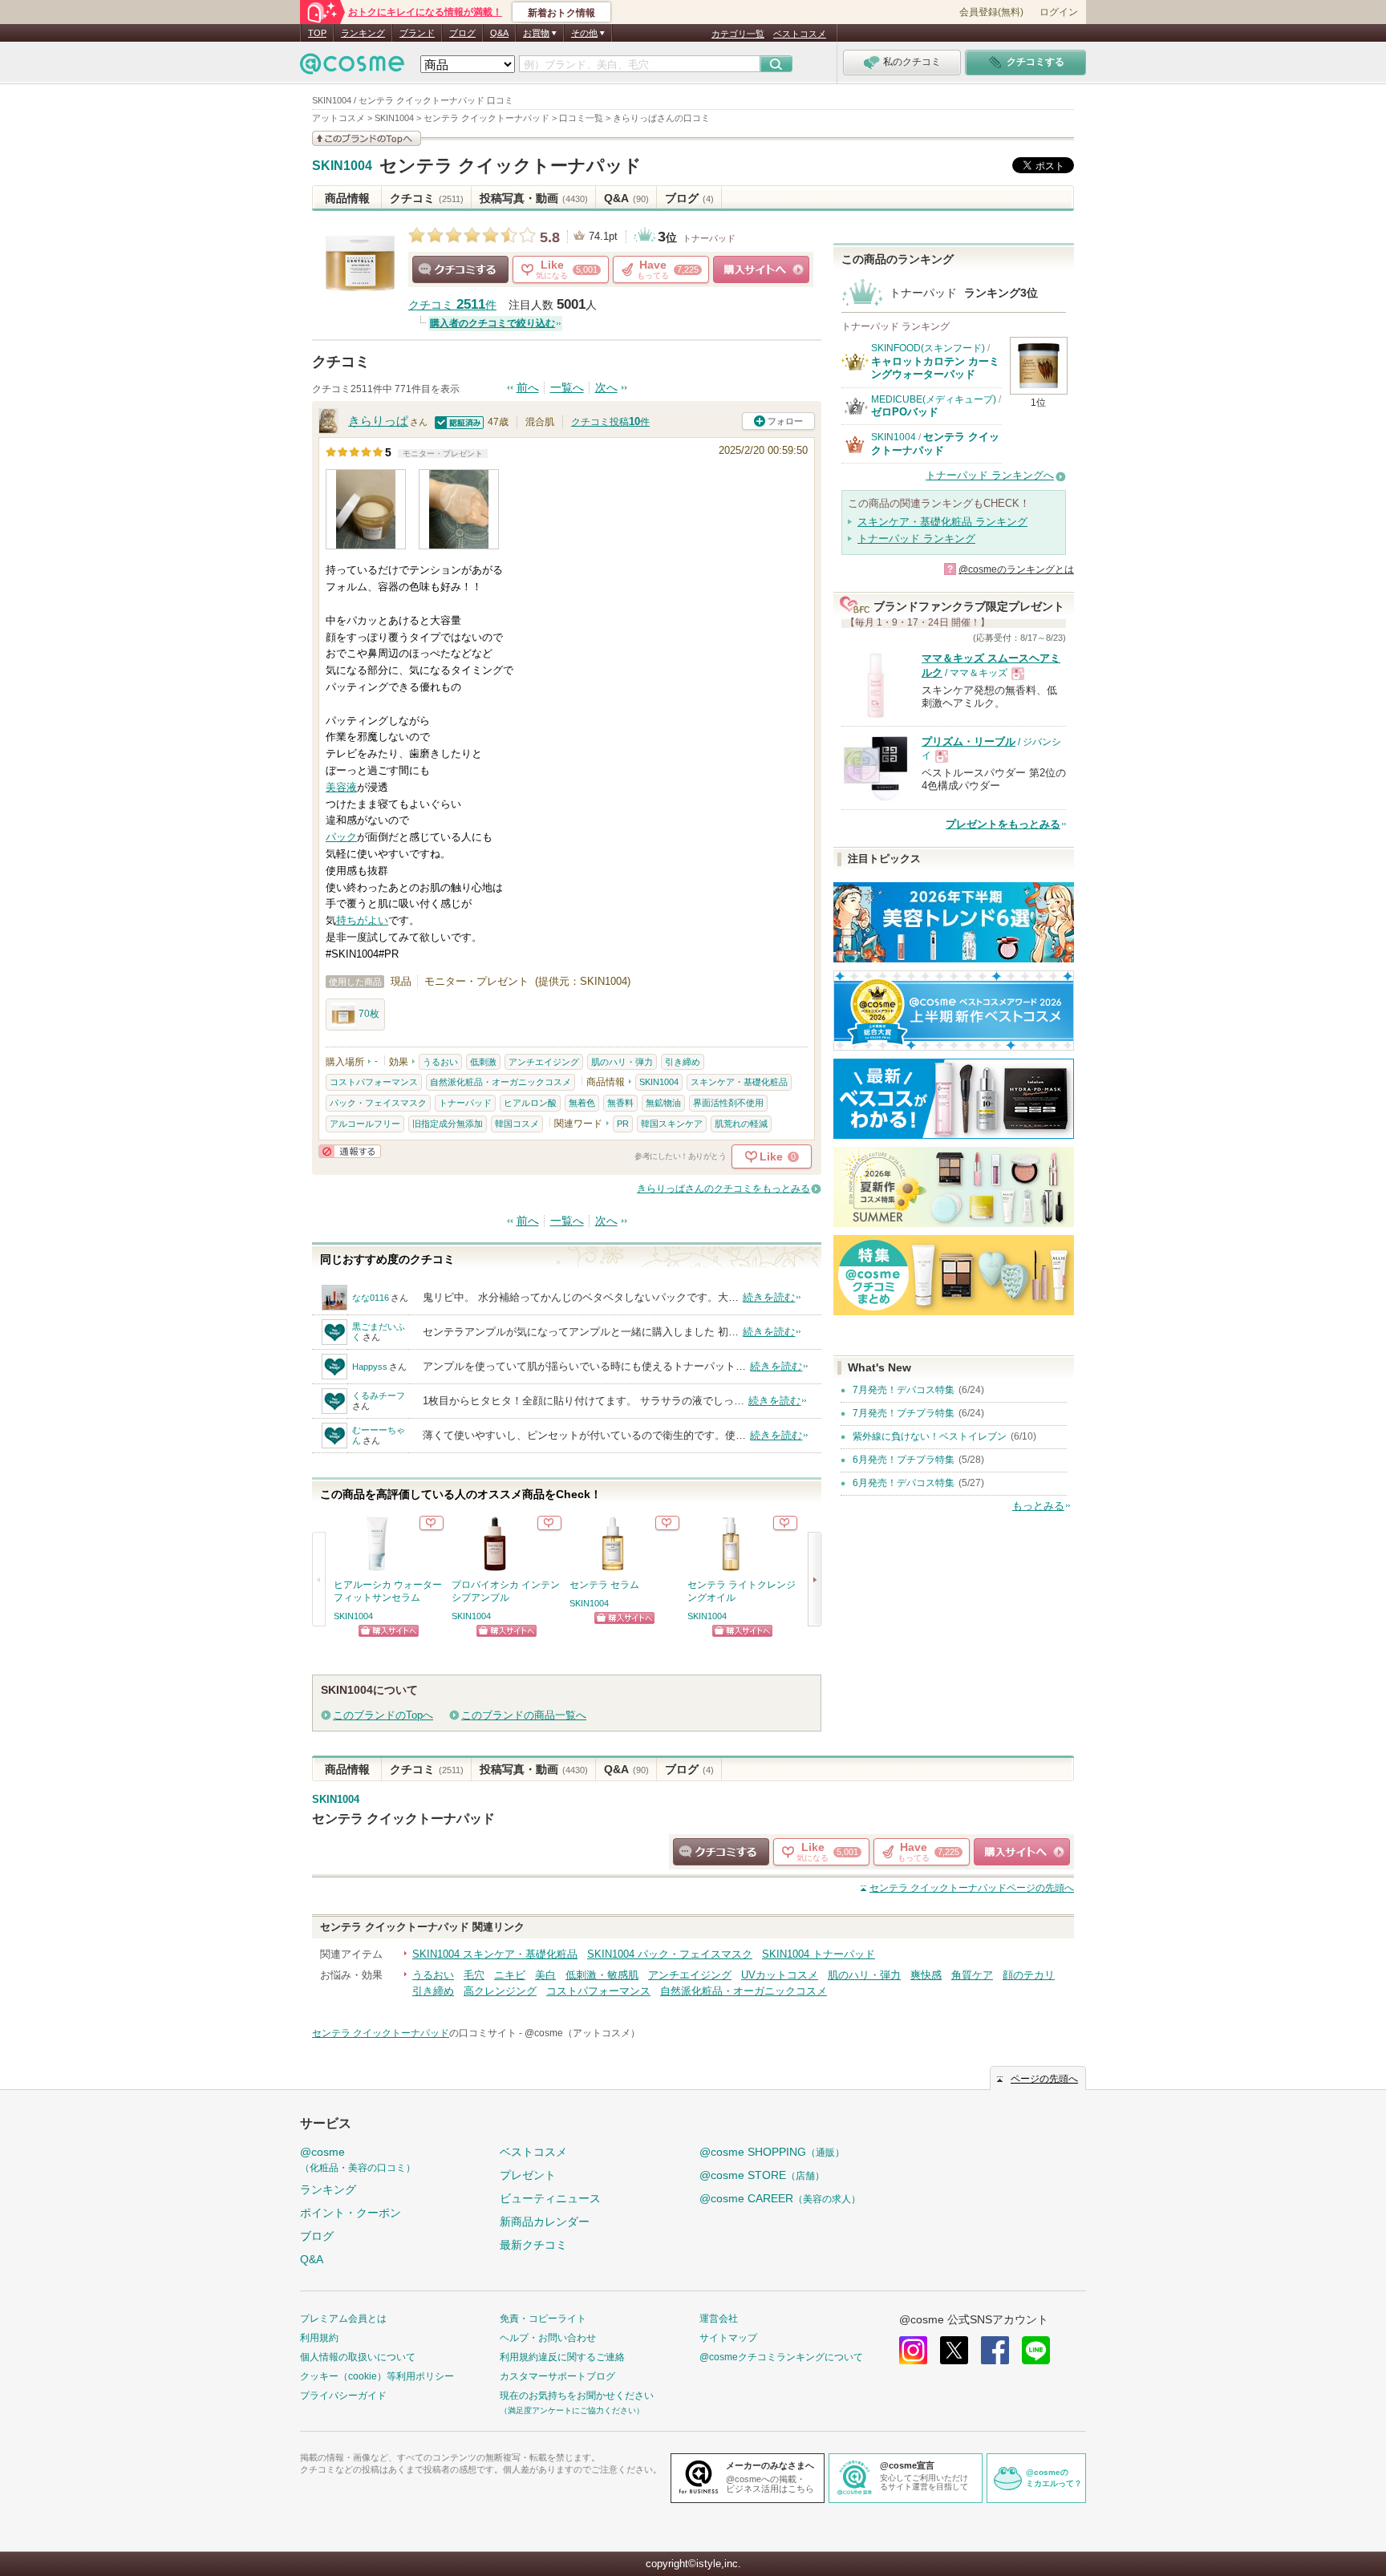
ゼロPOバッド (905, 412)
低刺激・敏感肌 (602, 1975)
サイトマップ (728, 2338)
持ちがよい (362, 920)
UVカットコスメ (780, 1975)
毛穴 (474, 1975)
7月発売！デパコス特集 (904, 1390)
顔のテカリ (1029, 1975)
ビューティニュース (550, 2198)
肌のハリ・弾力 (622, 1062)
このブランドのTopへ (383, 1715)
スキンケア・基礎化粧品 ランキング (942, 522)
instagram (913, 2350)
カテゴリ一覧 (738, 34)
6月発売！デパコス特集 (904, 1483)
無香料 (620, 1103)
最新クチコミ (533, 2245)
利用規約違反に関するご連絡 (562, 2357)
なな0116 (371, 1298)
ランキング (363, 33)
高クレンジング (500, 1991)
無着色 (582, 1103)
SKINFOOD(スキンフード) (928, 348)
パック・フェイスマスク (378, 1103)
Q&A (499, 33)
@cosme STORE (762, 2175)
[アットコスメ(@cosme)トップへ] (352, 68)
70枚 (369, 1014)
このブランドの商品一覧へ (524, 1715)
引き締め (683, 1062)
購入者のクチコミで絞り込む (492, 323)
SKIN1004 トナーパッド (819, 1954)
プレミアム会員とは (343, 2319)
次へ (606, 388)
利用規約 (319, 2338)
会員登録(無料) (991, 12)
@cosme (358, 2159)
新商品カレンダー (545, 2222)
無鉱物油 (663, 1103)
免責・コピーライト (543, 2319)
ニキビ (510, 1975)
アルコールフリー (365, 1124)
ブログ (462, 33)
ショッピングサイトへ (761, 269)
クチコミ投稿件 (610, 422)
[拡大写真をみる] (366, 509)
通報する (350, 1151)
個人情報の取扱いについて (358, 2357)
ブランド (417, 33)
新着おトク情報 (561, 13)
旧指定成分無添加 (448, 1124)
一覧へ (567, 388)
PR (623, 1124)
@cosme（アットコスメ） (582, 2033)
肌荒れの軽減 (741, 1124)
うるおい (440, 1062)
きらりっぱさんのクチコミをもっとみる (723, 1189)
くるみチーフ (379, 1395)
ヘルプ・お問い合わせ (548, 2338)
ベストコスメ (800, 34)
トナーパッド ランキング (916, 539)
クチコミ (427, 198)
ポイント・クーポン (351, 2213)
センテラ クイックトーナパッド (511, 166)
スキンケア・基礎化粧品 (739, 1082)
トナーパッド (709, 238)
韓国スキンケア (672, 1124)
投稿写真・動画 (534, 198)
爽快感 (926, 1975)
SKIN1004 (342, 166)
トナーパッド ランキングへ (990, 475)
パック (341, 837)
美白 (545, 1975)
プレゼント (528, 2175)
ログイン (1059, 12)
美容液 (341, 787)
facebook (995, 2350)
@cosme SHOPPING (772, 2152)
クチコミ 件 (452, 305)
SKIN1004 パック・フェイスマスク (670, 1954)
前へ (528, 388)
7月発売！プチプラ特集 (904, 1413)
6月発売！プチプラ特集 (904, 1460)
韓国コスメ (517, 1124)
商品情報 (347, 198)
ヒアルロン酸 (530, 1103)
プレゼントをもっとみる (1003, 824)
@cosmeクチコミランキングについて (781, 2357)
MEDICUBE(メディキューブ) (934, 399)
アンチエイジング (544, 1062)
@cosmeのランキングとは (1016, 569)
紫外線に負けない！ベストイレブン (930, 1436)
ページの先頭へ (972, 1888)
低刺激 (483, 1062)
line (1036, 2350)
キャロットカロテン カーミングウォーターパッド (935, 368)
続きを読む (769, 1297)
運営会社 (719, 2319)
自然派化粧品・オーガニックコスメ (500, 1082)
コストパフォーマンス (374, 1082)
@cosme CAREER (780, 2198)
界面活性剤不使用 (728, 1103)
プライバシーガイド (343, 2396)
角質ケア (972, 1975)
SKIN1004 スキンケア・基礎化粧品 (495, 1954)
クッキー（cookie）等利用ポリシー (377, 2376)
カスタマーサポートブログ (557, 2376)
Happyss (370, 1367)
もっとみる (1038, 1506)
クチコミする (460, 269)
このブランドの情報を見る (367, 138)
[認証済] (460, 421)
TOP (317, 33)
